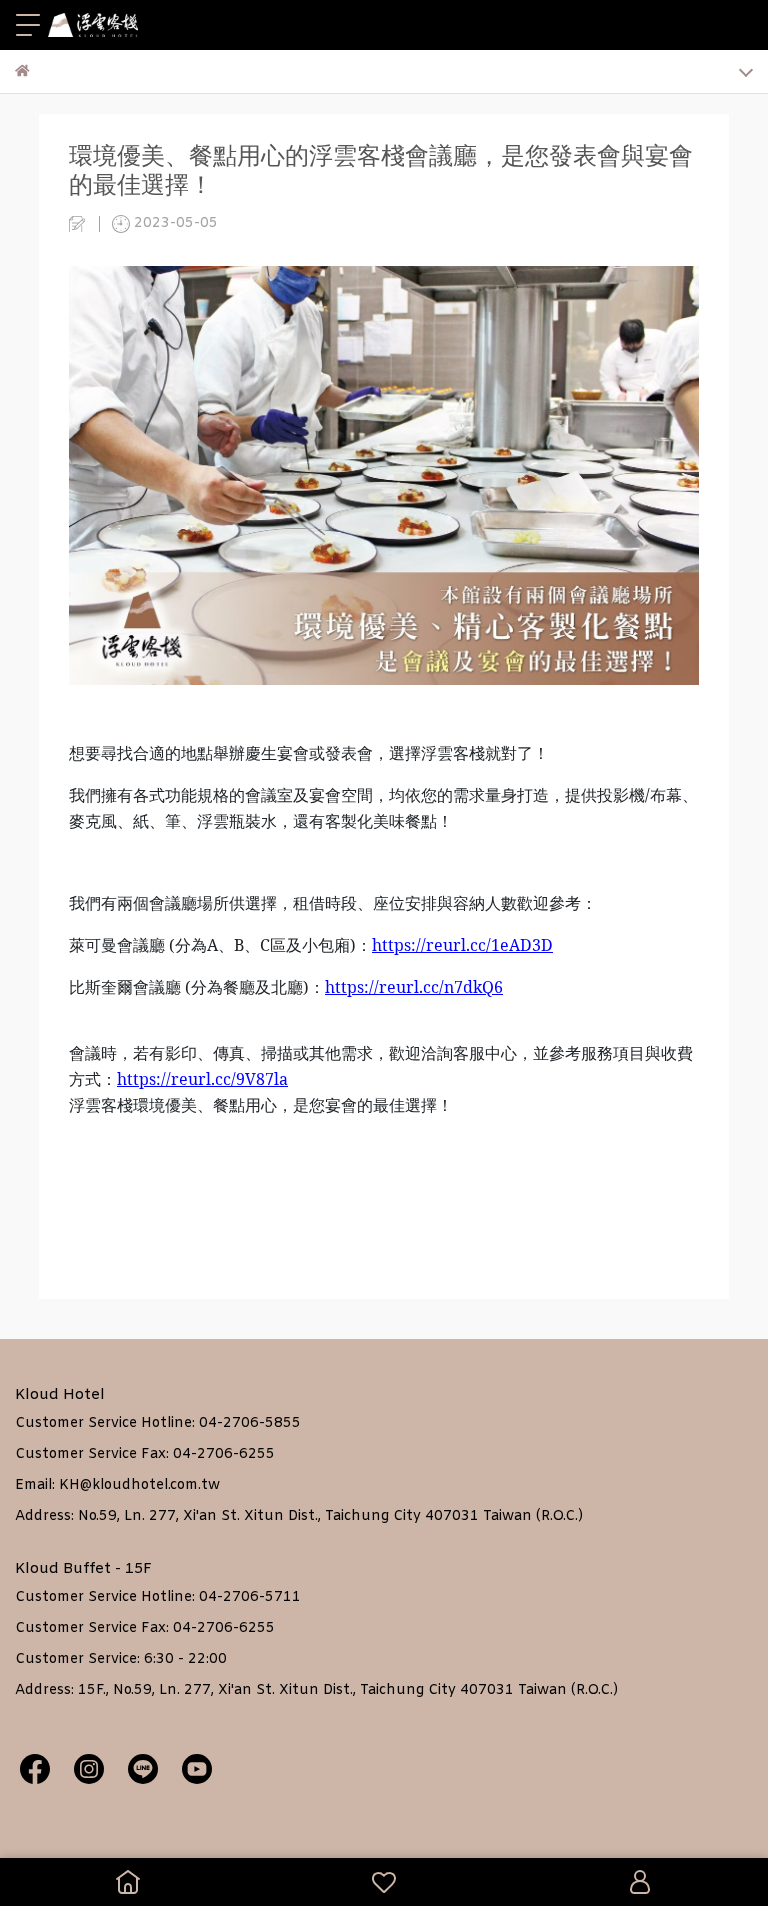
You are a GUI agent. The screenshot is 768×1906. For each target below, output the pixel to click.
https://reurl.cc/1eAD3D (462, 945)
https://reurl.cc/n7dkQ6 (414, 987)
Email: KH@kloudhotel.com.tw (117, 1485)
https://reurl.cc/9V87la (202, 1079)
